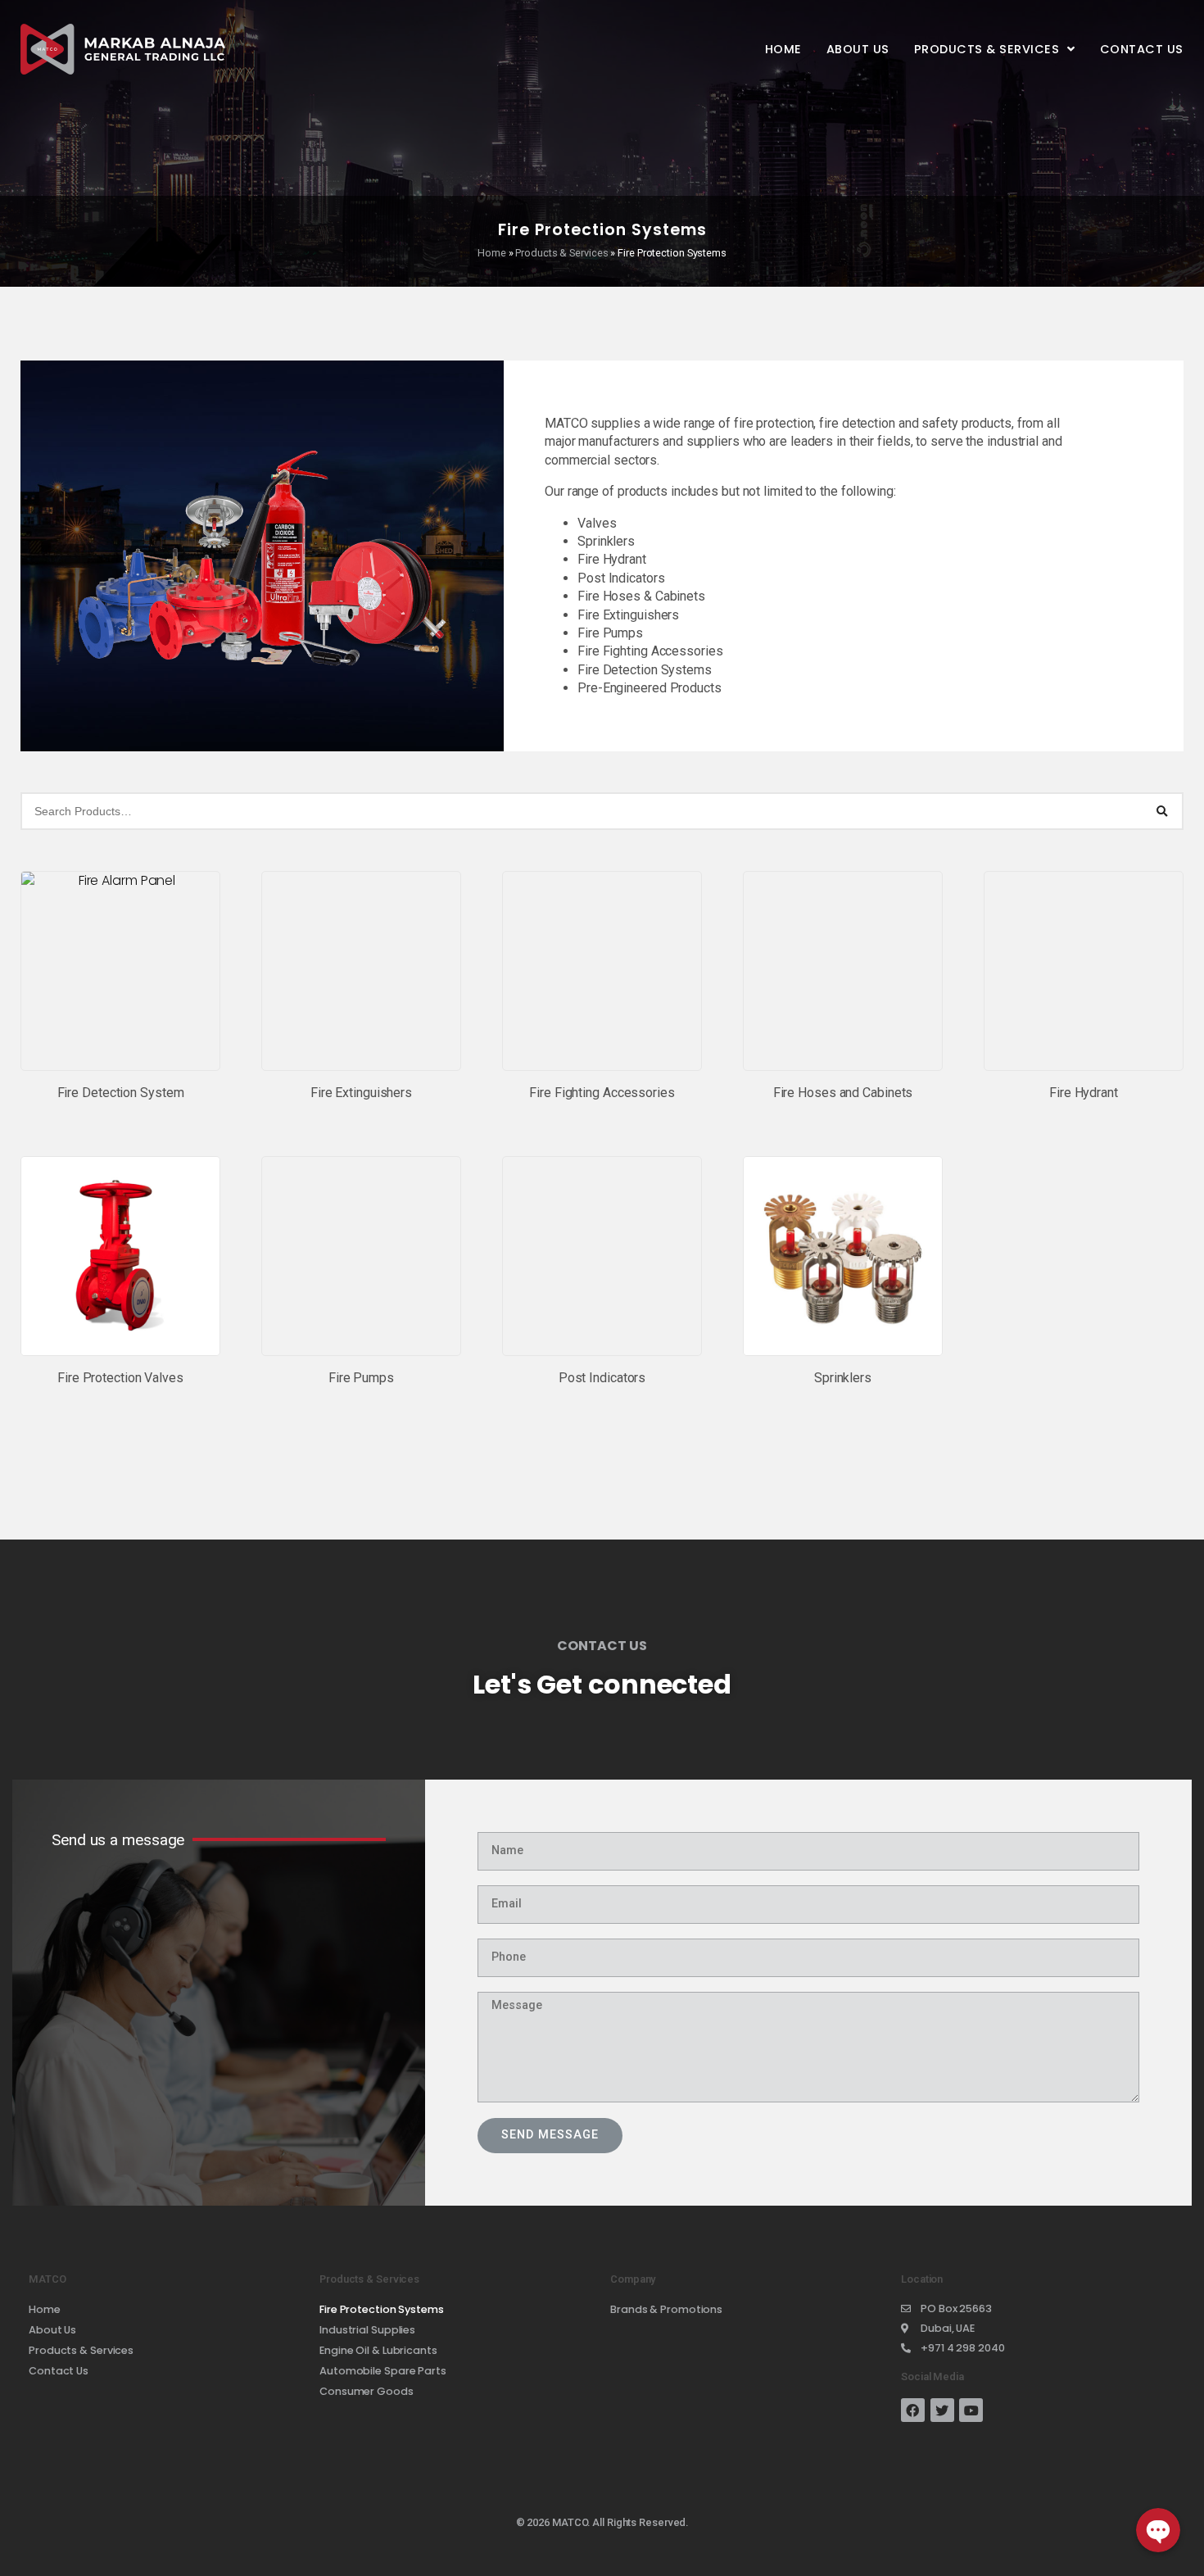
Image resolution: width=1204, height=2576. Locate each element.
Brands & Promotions (666, 2309)
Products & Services (987, 49)
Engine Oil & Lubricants (378, 2350)
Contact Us (1142, 49)
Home (783, 49)
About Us (858, 49)
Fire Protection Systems (382, 2309)
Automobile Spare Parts (383, 2371)
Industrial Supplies (367, 2330)
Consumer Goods (367, 2391)
